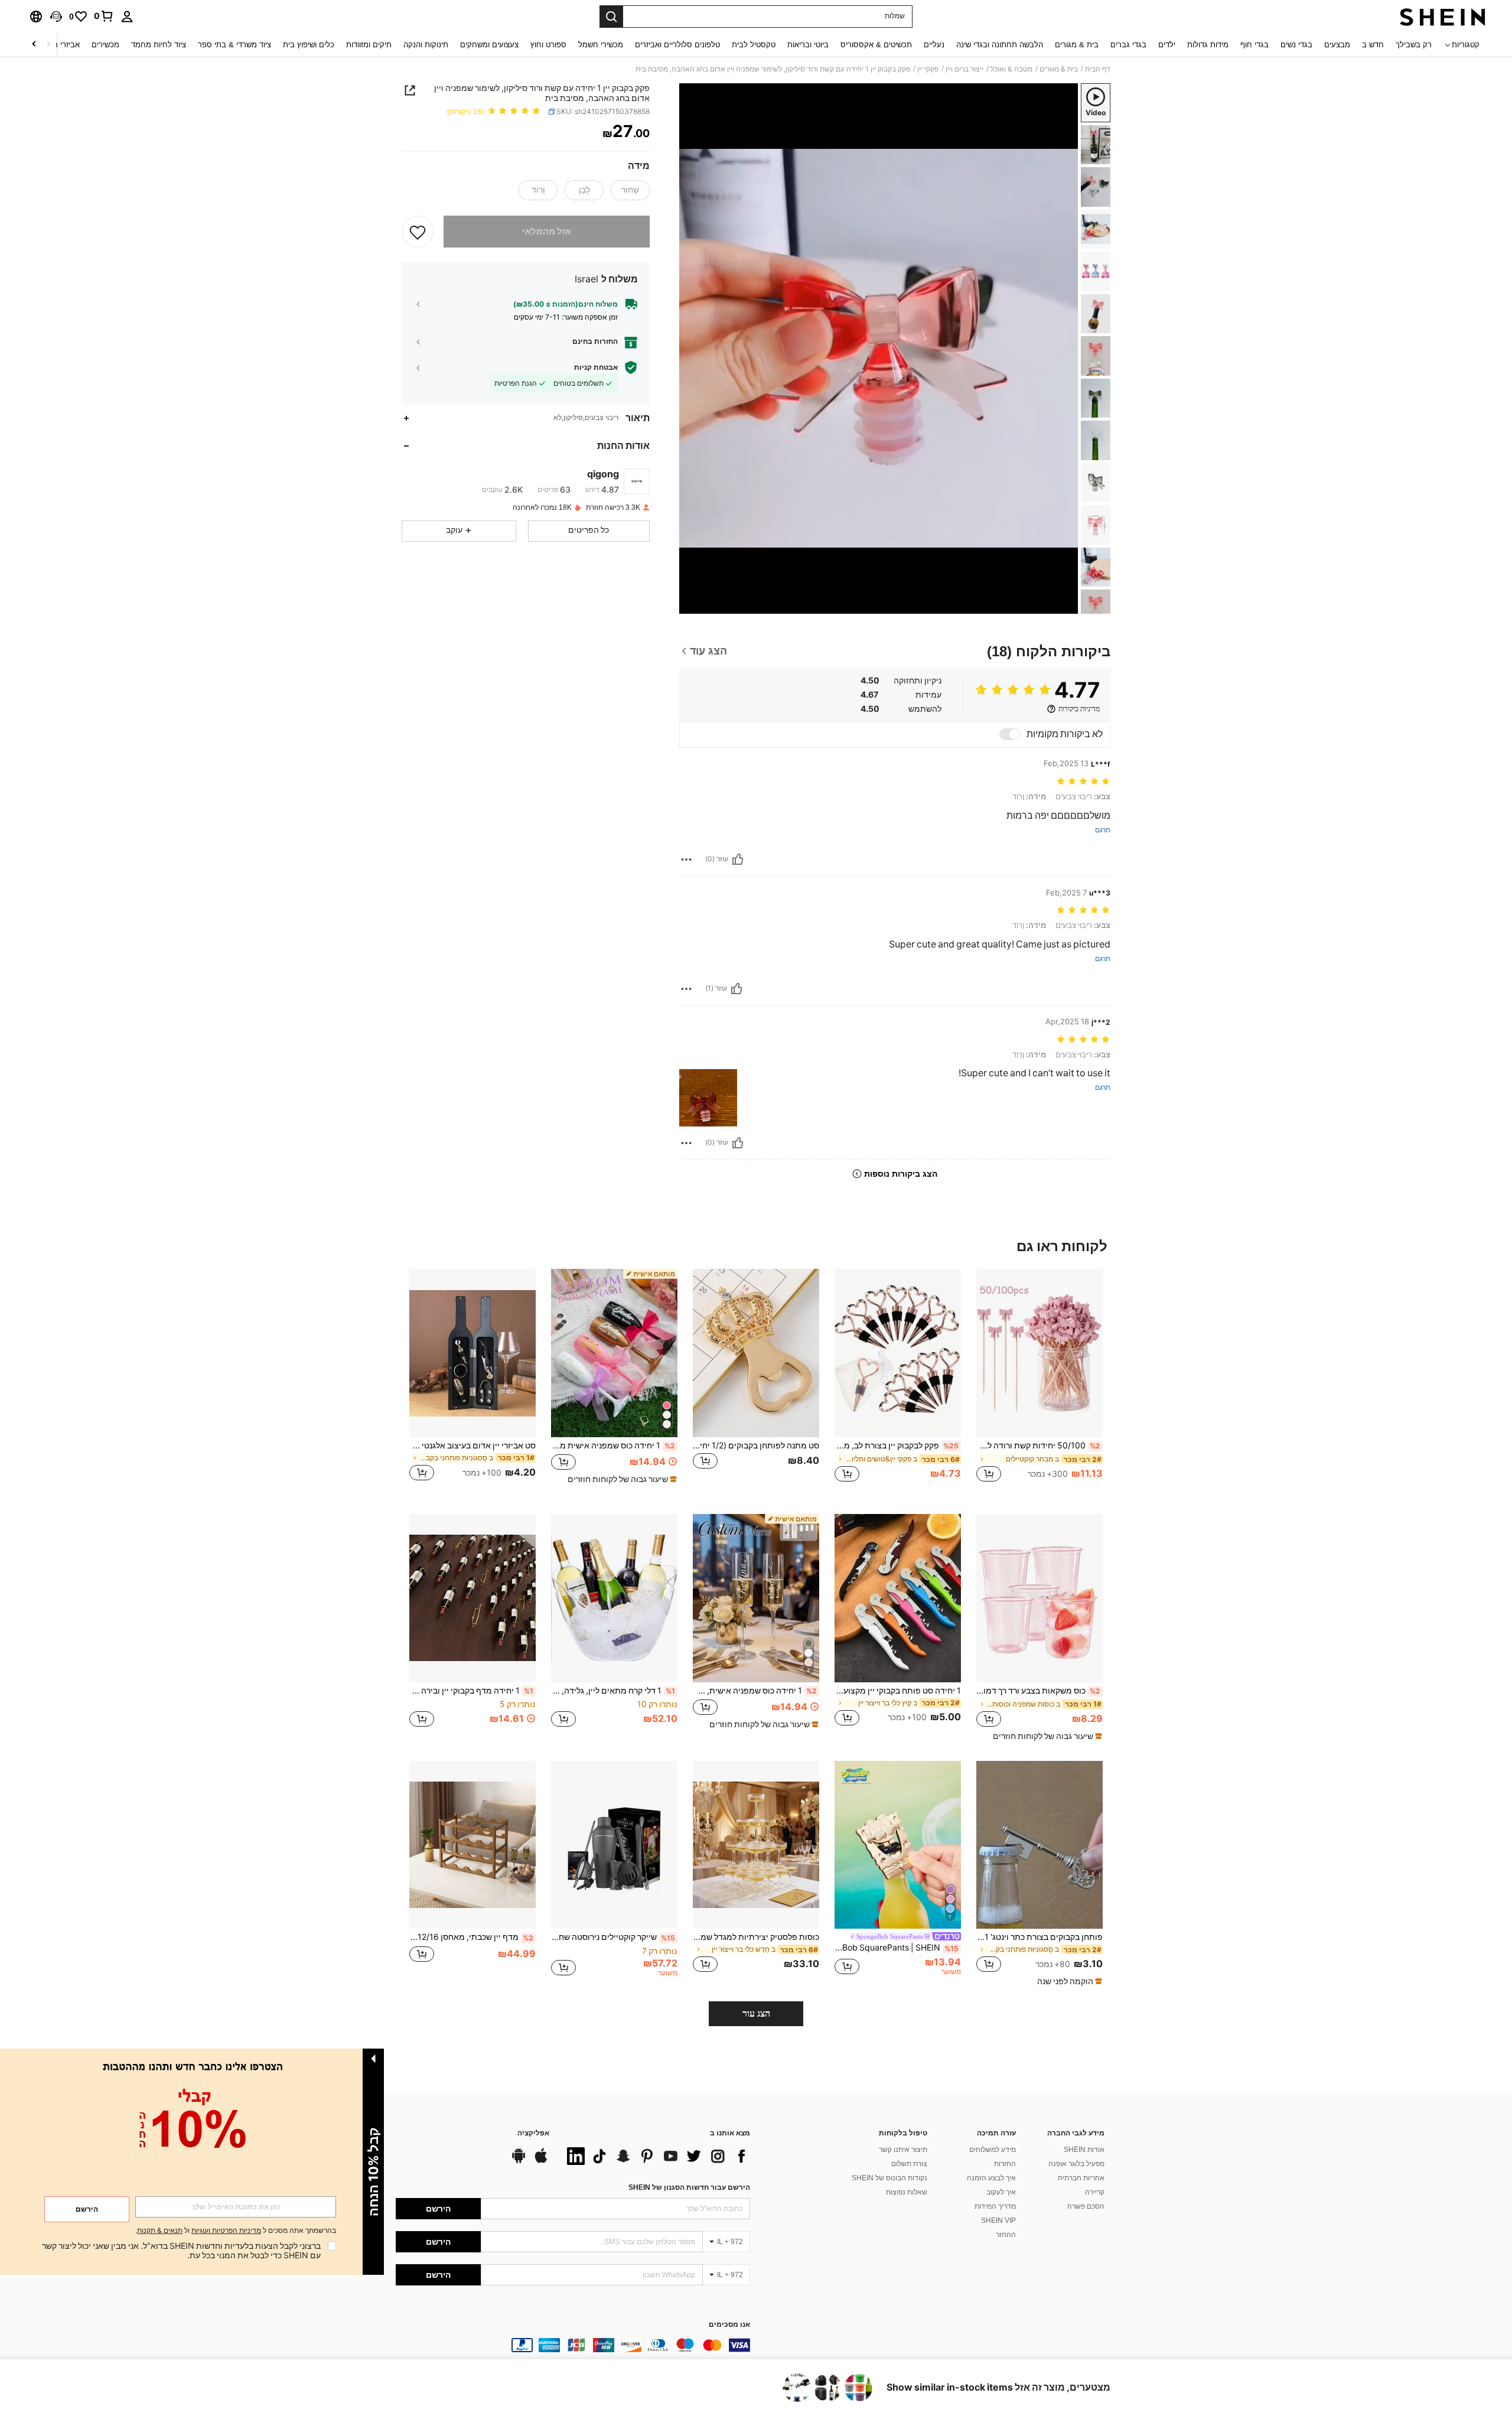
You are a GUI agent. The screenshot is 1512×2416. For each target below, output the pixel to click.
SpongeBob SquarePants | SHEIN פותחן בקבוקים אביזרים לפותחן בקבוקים (897, 1948)
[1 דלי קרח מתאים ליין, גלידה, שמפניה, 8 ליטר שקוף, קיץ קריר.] (614, 1598)
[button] (56, 17)
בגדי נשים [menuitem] (1296, 45)
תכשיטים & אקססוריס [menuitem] (876, 45)
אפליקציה (533, 2133)
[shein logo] (1443, 17)
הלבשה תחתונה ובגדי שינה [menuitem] (1000, 45)
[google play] (519, 2161)
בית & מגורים (1059, 69)
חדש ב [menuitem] (1373, 45)
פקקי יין (928, 69)
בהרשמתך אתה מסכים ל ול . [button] (236, 2231)
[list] (656, 2156)
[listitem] (1039, 1382)
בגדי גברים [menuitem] (1128, 45)
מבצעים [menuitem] (1337, 45)
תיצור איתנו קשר (903, 2150)
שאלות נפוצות (907, 2192)
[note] (621, 1479)
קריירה (1095, 2192)
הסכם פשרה (1086, 2206)
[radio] (630, 190)
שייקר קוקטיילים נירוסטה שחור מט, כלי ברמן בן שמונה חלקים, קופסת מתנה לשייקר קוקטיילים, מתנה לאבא (613, 1937)
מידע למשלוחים (993, 2150)
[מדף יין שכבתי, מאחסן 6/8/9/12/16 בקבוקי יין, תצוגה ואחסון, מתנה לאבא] (472, 1845)
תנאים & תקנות (160, 2231)
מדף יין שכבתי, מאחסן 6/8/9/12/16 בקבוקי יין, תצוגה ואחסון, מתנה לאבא (471, 1937)
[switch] (1010, 734)
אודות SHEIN (1084, 2150)
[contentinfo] (573, 2345)
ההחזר (1006, 2235)
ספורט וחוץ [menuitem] (548, 45)
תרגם (1103, 830)
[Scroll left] (48, 45)
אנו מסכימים (729, 2325)
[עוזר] (738, 859)
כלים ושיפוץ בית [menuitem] (309, 45)
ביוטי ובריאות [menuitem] (808, 45)
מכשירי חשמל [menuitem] (601, 45)
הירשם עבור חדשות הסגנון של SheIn (689, 2187)
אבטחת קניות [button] (596, 367)
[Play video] (879, 349)
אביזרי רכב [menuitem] (62, 45)
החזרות (1005, 2164)
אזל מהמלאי (547, 232)
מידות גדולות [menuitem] (1208, 45)
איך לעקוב (1001, 2192)
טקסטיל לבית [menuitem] (754, 45)
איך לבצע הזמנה (991, 2178)
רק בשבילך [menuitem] (1414, 45)
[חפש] (611, 17)
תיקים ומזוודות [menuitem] (369, 45)
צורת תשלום (909, 2164)
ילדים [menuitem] (1167, 45)
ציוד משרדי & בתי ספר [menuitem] (234, 45)
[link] (104, 16)
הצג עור (756, 2013)
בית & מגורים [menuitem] (1077, 45)
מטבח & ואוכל (1011, 69)
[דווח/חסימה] (686, 859)
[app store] (541, 2161)
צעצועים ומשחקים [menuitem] (489, 45)
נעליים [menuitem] (934, 45)
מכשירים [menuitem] (105, 45)
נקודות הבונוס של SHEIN (889, 2178)
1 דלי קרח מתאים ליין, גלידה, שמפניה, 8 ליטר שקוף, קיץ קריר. (613, 1691)
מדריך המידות (995, 2206)
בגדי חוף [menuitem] (1254, 45)
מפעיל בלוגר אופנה (1076, 2164)
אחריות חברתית (1081, 2178)
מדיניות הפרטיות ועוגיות (226, 2231)
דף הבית (1098, 69)
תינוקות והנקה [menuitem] (426, 45)
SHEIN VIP (998, 2220)
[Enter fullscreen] (692, 604)
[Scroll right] (34, 45)
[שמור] (418, 232)
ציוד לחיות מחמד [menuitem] (159, 45)
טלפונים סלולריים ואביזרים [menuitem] (677, 45)
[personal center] (127, 17)
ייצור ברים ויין (964, 69)
